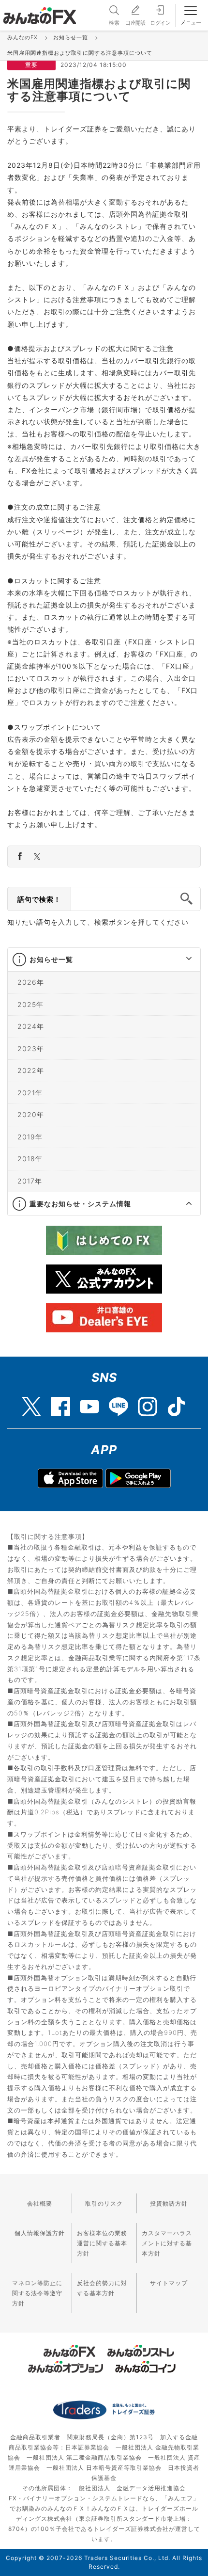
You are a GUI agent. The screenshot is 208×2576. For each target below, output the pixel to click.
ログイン (160, 23)
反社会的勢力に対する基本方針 (102, 2288)
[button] (180, 960)
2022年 (31, 1070)
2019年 (30, 1137)
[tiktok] (177, 1402)
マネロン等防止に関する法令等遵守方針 (37, 2293)
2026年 (31, 982)
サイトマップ (169, 2283)
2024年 (31, 1026)
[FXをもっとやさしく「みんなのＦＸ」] (40, 12)
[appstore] (70, 1478)
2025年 (30, 1004)
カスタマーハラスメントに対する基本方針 (167, 2243)
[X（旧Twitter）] (31, 1402)
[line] (119, 1402)
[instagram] (148, 1402)
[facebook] (60, 1402)
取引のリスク (104, 2203)
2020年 (31, 1114)
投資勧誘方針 (169, 2203)
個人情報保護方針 (40, 2233)
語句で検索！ (39, 899)
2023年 (31, 1048)
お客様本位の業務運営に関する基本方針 (102, 2243)
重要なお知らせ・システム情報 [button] (80, 1204)
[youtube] (89, 1402)
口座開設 (135, 23)
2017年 (30, 1181)
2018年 (30, 1159)
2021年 (30, 1093)
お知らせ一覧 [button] (51, 959)
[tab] (104, 960)
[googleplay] (138, 1478)
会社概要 (40, 2203)
